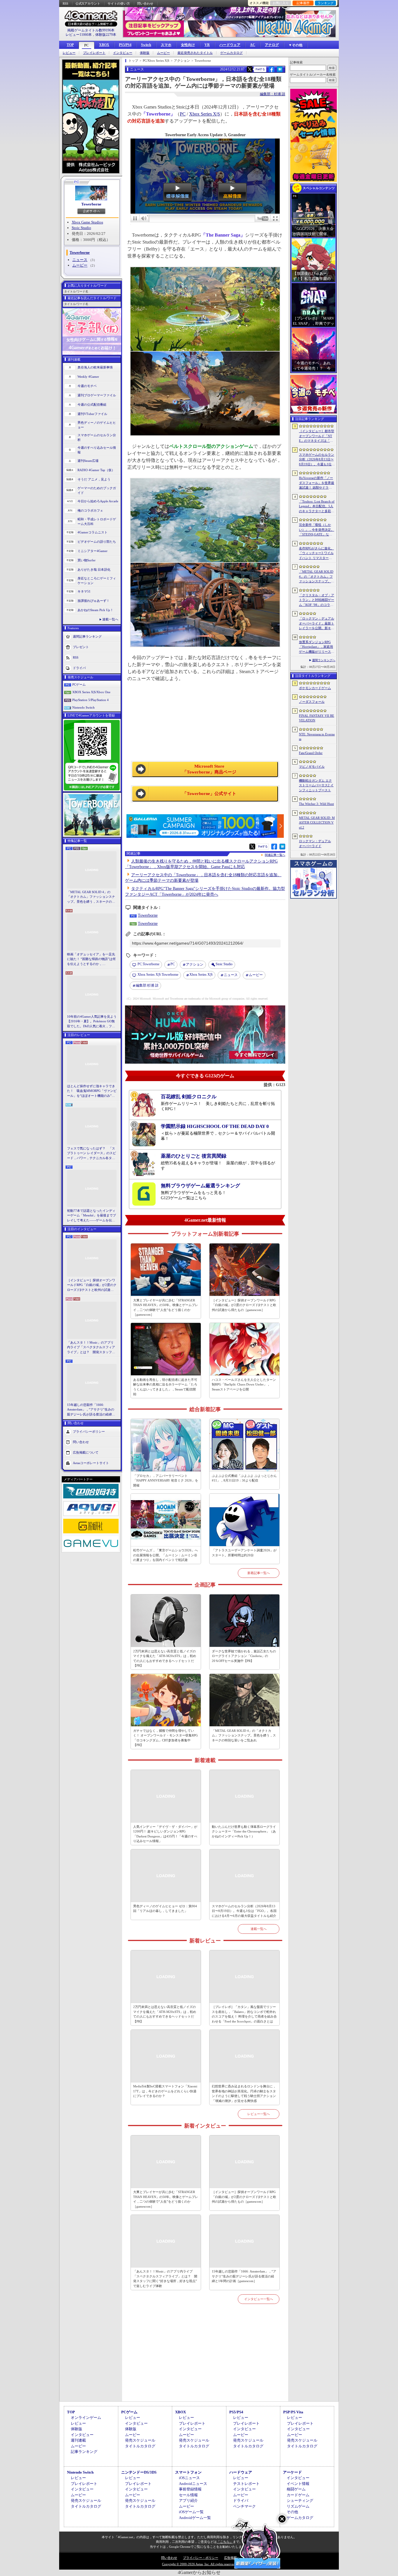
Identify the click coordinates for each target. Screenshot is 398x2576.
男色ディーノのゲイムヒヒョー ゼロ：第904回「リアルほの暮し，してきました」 (165, 1909)
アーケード (292, 2472)
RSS (65, 3)
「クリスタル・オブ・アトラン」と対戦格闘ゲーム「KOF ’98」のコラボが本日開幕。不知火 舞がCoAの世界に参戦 (317, 600)
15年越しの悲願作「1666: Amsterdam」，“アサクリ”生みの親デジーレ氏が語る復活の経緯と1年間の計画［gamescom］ (91, 1410)
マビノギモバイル (312, 767)
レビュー (69, 53)
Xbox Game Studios (87, 222)
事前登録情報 (190, 2489)
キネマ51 (84, 591)
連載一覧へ (110, 619)
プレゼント (81, 647)
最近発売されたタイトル (195, 53)
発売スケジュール (140, 2440)
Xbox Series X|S (205, 114)
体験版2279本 (106, 35)
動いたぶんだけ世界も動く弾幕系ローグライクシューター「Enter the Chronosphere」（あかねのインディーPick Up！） (244, 1831)
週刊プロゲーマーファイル (97, 395)
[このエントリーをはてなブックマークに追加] (280, 71)
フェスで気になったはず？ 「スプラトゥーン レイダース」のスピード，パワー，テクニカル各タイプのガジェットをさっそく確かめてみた (91, 1154)
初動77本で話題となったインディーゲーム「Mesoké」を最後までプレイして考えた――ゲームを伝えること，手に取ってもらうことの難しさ (91, 1216)
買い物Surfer (87, 560)
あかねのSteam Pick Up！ (95, 610)
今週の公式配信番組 (92, 405)
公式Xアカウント (88, 3)
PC (87, 45)
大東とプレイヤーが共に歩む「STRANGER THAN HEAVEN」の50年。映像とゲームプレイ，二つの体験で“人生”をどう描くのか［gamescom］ (166, 1307)
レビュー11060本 (79, 35)
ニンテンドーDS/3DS (139, 2472)
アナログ (272, 45)
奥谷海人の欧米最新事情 (95, 367)
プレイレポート (94, 53)
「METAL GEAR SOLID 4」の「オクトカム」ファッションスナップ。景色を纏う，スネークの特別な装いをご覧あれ (91, 897)
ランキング (326, 3)
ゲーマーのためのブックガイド (97, 490)
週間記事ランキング (87, 636)
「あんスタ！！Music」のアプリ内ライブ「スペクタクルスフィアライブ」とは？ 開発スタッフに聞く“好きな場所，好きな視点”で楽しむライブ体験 (91, 1348)
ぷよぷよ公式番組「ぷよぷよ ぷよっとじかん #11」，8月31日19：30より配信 (244, 1478)
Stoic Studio (81, 228)
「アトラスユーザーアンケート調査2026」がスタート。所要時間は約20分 (244, 1553)
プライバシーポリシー (89, 1431)
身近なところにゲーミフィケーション (97, 581)
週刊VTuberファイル (92, 414)
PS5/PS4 (125, 45)
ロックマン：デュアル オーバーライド (315, 843)
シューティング (300, 2500)
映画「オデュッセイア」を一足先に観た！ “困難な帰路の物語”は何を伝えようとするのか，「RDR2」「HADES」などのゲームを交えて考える (91, 959)
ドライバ (79, 668)
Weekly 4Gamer (88, 377)
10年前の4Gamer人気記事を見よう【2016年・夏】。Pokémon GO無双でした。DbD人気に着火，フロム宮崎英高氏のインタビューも (92, 1022)
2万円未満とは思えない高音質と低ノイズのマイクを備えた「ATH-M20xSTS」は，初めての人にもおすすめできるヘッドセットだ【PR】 (165, 1658)
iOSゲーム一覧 (191, 2512)
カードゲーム (298, 2495)
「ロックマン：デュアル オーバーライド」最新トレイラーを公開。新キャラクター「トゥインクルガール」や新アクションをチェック (317, 624)
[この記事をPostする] (250, 69)
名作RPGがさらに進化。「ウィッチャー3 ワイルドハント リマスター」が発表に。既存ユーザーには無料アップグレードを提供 (317, 553)
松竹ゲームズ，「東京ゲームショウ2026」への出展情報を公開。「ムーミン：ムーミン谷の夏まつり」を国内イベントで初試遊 (165, 1555)
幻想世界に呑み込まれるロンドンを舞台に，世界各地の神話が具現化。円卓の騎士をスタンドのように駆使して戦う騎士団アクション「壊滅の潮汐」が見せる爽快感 (244, 2094)
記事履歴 (303, 3)
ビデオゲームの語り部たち (97, 542)
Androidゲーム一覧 (195, 2518)
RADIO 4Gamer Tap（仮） (96, 470)
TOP (70, 45)
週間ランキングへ (324, 660)
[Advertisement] (205, 2359)
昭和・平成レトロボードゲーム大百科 (97, 522)
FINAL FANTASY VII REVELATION (317, 718)
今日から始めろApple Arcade (98, 501)
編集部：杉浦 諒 (273, 94)
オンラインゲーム (86, 2418)
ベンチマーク (244, 2506)
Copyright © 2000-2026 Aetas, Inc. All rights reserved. (199, 2564)
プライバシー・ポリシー (201, 2558)
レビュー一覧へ (259, 2114)
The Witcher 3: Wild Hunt (316, 804)
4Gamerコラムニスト (93, 532)
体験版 (145, 53)
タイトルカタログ (140, 2446)
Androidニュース (193, 2484)
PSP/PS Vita (293, 2412)
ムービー (163, 53)
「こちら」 (225, 2542)
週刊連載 (78, 2440)
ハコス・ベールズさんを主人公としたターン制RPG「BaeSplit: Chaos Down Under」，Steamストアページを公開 (244, 1384)
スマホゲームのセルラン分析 (97, 438)
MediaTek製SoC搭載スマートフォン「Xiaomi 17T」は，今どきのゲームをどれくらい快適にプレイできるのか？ (165, 2091)
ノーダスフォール (312, 702)
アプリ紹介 (188, 2500)
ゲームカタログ (231, 53)
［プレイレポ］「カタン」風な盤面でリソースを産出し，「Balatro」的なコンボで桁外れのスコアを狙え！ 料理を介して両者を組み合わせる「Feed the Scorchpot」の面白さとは (244, 2014)
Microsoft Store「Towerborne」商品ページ (209, 769)
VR (207, 45)
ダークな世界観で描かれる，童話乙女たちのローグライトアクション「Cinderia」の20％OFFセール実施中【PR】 (244, 1656)
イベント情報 (298, 2484)
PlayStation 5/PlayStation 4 (90, 700)
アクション (195, 964)
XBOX (104, 45)
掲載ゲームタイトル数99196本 (91, 30)
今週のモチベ (87, 386)
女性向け (188, 45)
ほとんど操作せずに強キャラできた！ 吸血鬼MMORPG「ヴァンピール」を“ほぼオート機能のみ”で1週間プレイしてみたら (92, 1091)
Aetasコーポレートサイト (91, 1463)
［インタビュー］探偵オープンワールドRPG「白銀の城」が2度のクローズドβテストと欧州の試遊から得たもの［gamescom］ (92, 1285)
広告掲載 (230, 2558)
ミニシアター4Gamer (93, 551)
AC (253, 45)
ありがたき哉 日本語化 (94, 570)
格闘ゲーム (296, 2489)
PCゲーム (79, 684)
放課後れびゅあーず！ (94, 601)
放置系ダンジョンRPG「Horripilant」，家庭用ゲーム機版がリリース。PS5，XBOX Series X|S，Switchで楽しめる (317, 647)
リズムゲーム (298, 2506)
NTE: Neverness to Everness (317, 737)
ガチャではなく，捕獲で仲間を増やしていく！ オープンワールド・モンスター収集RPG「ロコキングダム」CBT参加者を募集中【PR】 (165, 1738)
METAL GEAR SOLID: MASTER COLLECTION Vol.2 (317, 823)
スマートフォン (188, 2472)
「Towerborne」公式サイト (209, 794)
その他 (292, 2512)
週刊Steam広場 (88, 461)
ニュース (80, 260)
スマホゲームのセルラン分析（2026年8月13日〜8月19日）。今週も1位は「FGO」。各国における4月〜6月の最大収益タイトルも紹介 (244, 1911)
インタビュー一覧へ (259, 2299)
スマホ (166, 45)
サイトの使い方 (119, 3)
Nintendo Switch (83, 707)
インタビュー (123, 53)
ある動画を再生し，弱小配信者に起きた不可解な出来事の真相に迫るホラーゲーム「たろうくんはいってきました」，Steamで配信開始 (165, 1387)
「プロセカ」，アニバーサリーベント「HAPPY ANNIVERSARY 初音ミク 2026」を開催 (166, 1481)
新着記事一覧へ (259, 1573)
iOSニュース (189, 2478)
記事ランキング (84, 2452)
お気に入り (281, 3)
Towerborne (91, 204)
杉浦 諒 (147, 985)
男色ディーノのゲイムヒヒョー (97, 425)
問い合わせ (145, 3)
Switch (146, 45)
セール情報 (188, 2495)
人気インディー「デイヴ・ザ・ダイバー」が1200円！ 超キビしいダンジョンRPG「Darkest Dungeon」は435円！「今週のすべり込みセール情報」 (165, 1834)
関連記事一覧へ (275, 855)
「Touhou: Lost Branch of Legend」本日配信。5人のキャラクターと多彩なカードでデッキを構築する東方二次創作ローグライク (317, 507)
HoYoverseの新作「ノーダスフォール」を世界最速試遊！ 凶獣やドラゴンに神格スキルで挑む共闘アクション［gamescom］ (317, 483)
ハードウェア (230, 45)
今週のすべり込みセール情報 (97, 450)
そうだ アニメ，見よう (94, 479)
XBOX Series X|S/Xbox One (91, 692)
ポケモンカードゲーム (315, 688)
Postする (260, 69)
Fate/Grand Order (311, 753)
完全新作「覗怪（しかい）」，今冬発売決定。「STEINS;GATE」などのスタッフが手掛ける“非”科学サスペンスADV (317, 530)
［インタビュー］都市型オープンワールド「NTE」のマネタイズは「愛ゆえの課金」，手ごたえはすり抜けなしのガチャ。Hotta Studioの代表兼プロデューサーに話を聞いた (317, 436)
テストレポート (246, 2484)
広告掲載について (86, 1452)
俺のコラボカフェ (90, 510)
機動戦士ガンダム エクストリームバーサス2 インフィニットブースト (316, 785)
